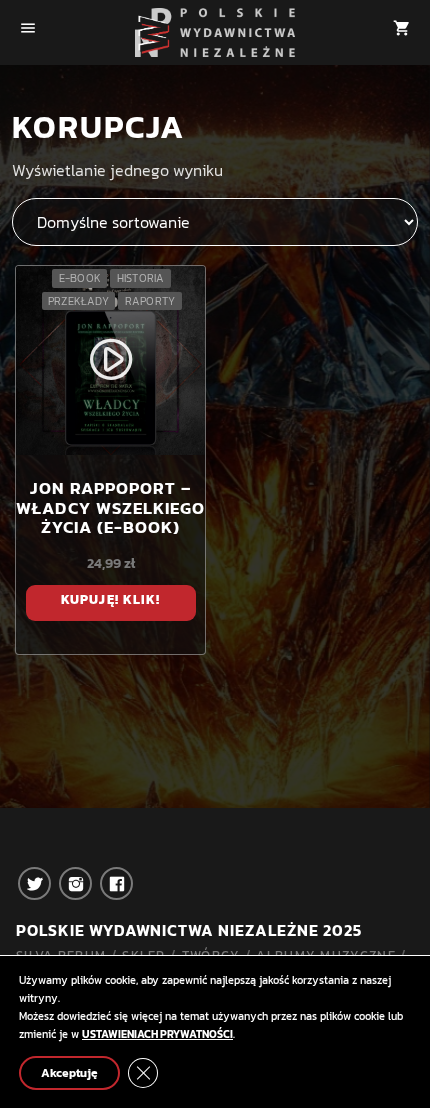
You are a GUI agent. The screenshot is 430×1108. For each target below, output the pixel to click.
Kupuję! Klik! (110, 599)
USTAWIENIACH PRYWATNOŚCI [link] (157, 1034)
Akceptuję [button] (69, 1073)
